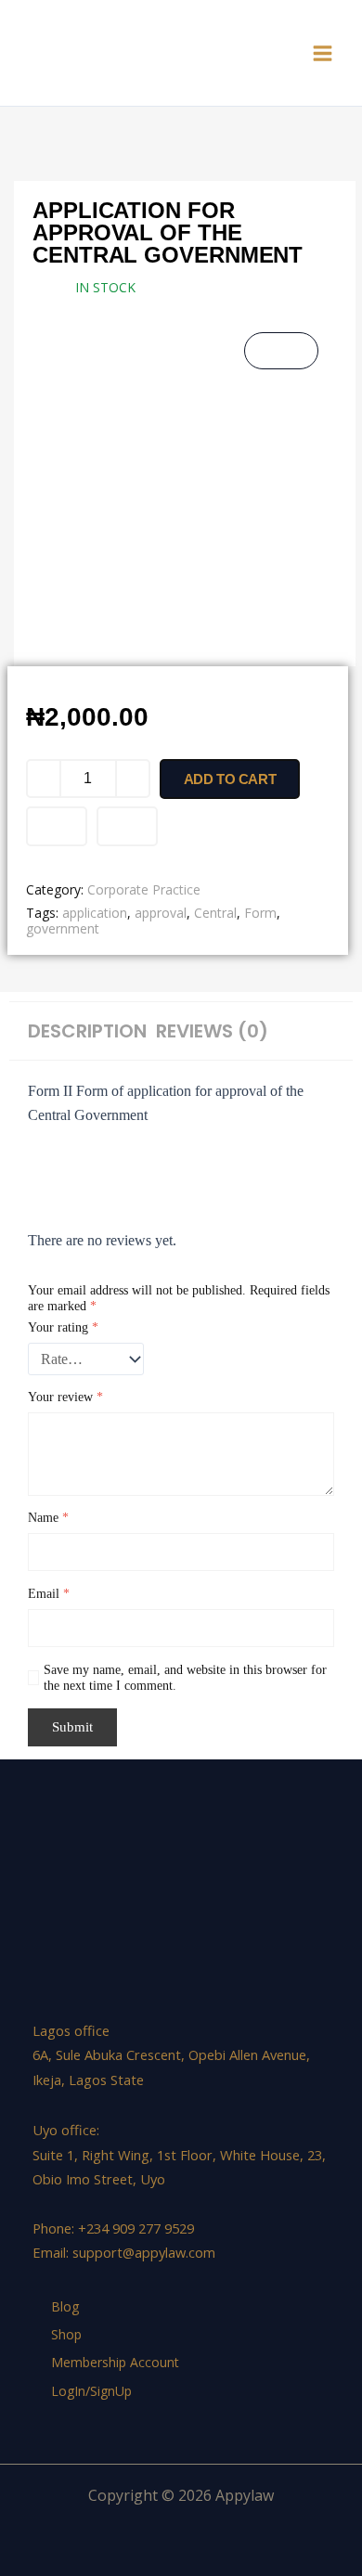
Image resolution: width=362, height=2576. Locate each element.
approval (161, 913)
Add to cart (230, 779)
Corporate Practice (144, 889)
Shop (66, 2334)
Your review (65, 1397)
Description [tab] (87, 1031)
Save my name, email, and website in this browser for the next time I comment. (185, 1678)
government (63, 928)
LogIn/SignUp (91, 2391)
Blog (65, 2306)
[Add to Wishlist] (57, 826)
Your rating (63, 1327)
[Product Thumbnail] (281, 351)
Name (48, 1518)
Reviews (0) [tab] (212, 1031)
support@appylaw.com (144, 2252)
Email (49, 1594)
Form (260, 913)
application (95, 913)
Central (215, 913)
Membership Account (115, 2362)
